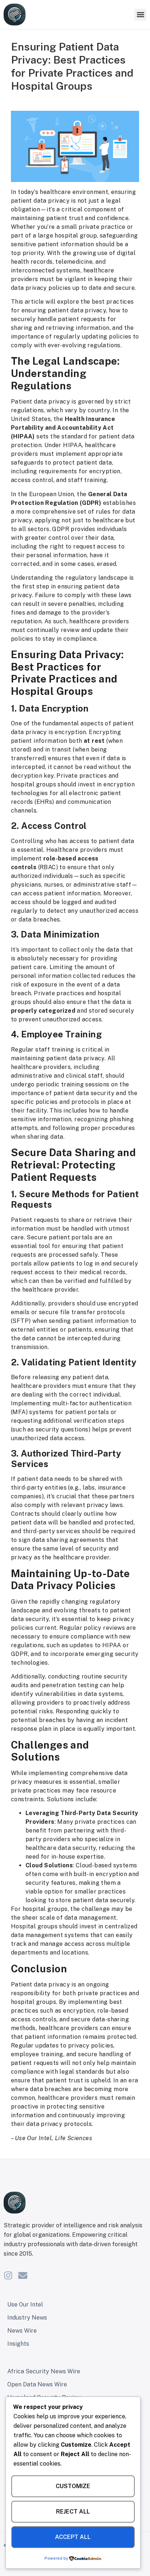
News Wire (22, 2331)
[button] (140, 15)
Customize (73, 2486)
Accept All (73, 2537)
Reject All (73, 2512)
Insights (18, 2344)
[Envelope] (23, 2275)
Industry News (27, 2318)
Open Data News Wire (37, 2384)
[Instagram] (8, 2275)
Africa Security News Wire (44, 2371)
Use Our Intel (25, 2304)
